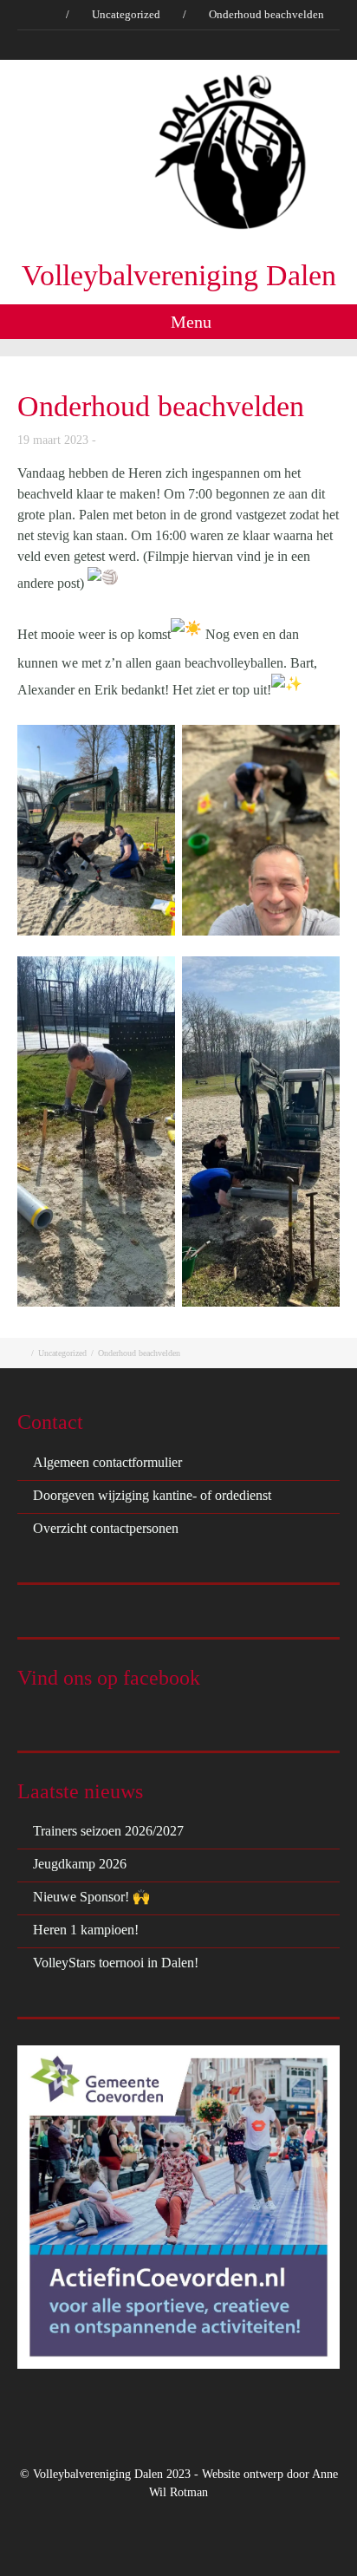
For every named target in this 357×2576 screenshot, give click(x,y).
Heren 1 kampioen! (86, 1930)
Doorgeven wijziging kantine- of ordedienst (152, 1495)
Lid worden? (165, 45)
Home (46, 45)
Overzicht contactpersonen (106, 1528)
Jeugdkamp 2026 (80, 1864)
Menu (189, 322)
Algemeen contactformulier (107, 1462)
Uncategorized (126, 14)
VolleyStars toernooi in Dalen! (116, 1963)
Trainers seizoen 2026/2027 (108, 1831)
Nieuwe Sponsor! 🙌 (91, 1897)
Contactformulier (254, 45)
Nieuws (97, 45)
